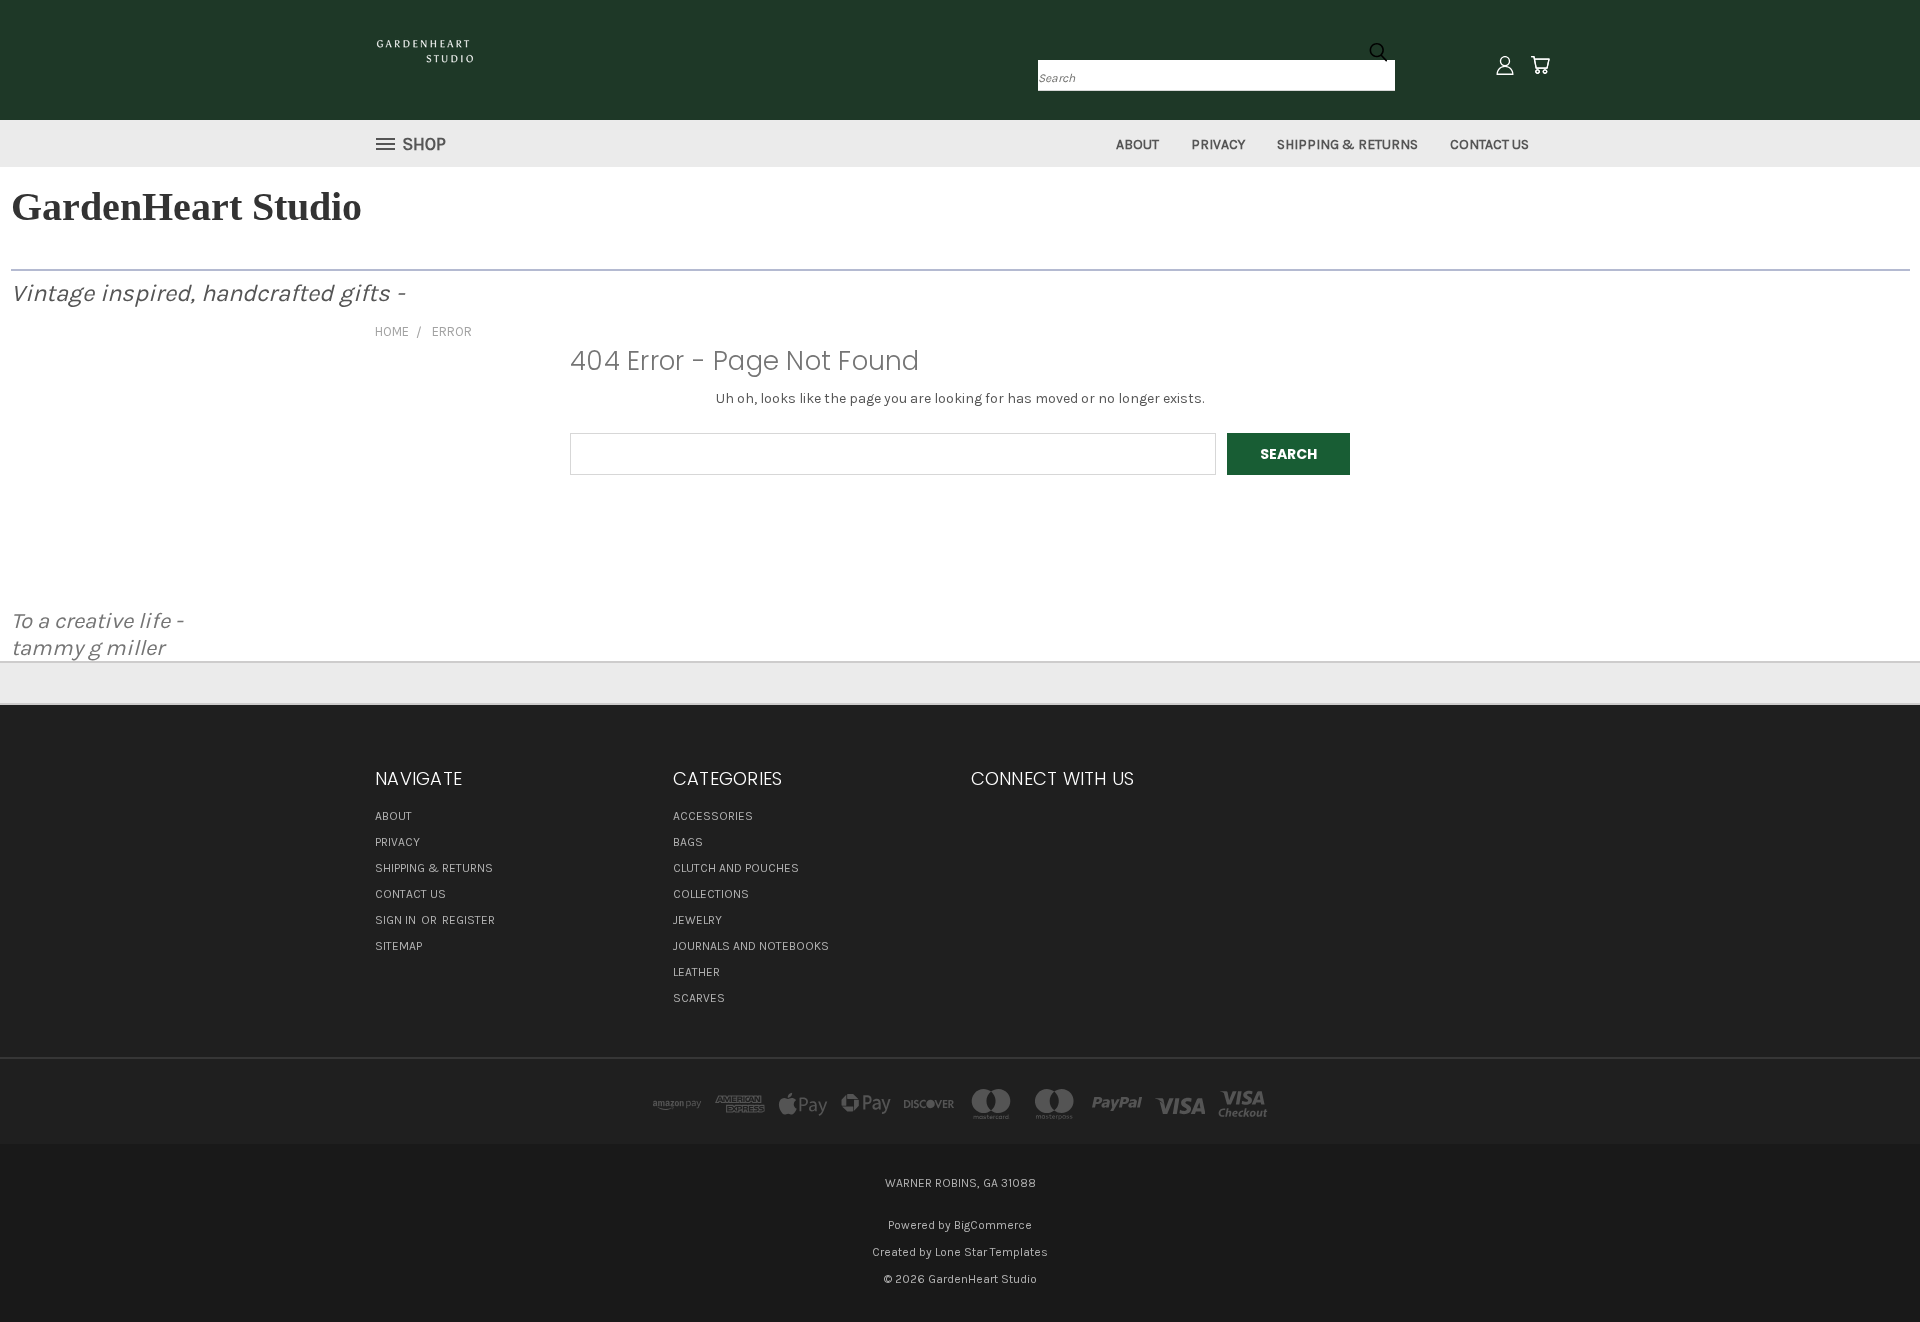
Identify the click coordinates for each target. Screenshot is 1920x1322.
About (1137, 144)
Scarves (699, 998)
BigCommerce (993, 1225)
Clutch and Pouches (736, 868)
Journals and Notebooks (751, 946)
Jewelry (697, 920)
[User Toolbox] (1505, 65)
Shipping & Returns (1347, 144)
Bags (688, 842)
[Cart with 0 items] (1540, 65)
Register (468, 920)
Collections (711, 894)
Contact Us (1489, 144)
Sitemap (398, 946)
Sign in (397, 920)
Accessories (713, 816)
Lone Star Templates (991, 1252)
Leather (696, 972)
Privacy (1218, 144)
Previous (1867, 1259)
